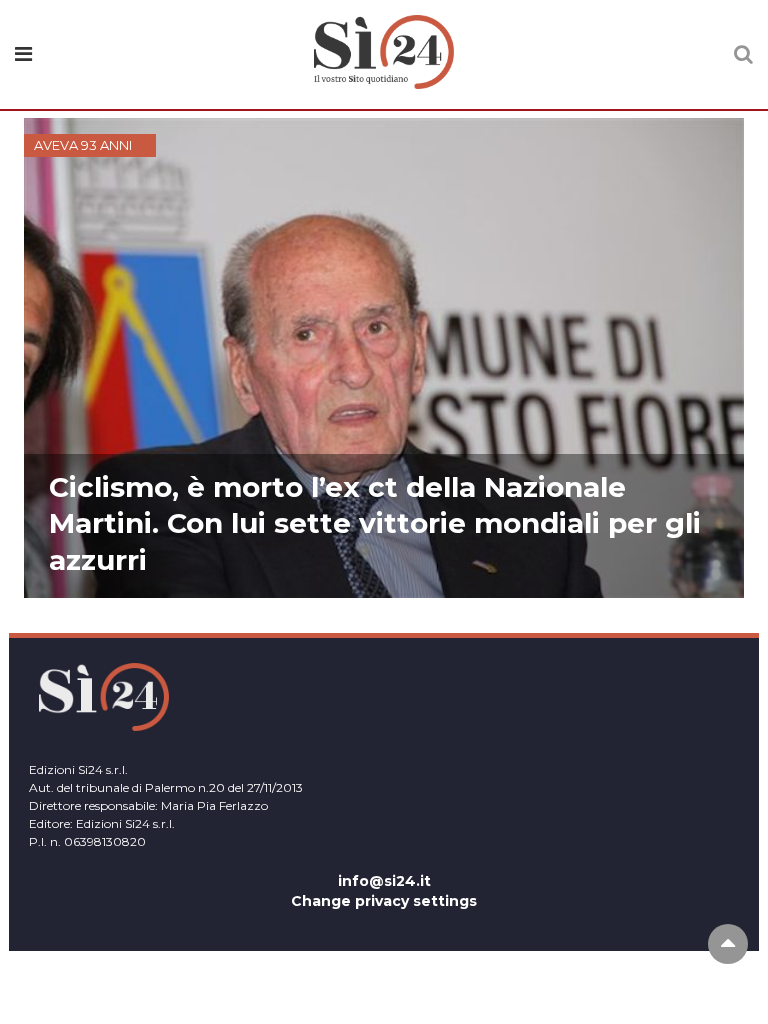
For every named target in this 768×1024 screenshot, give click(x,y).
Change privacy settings (384, 901)
